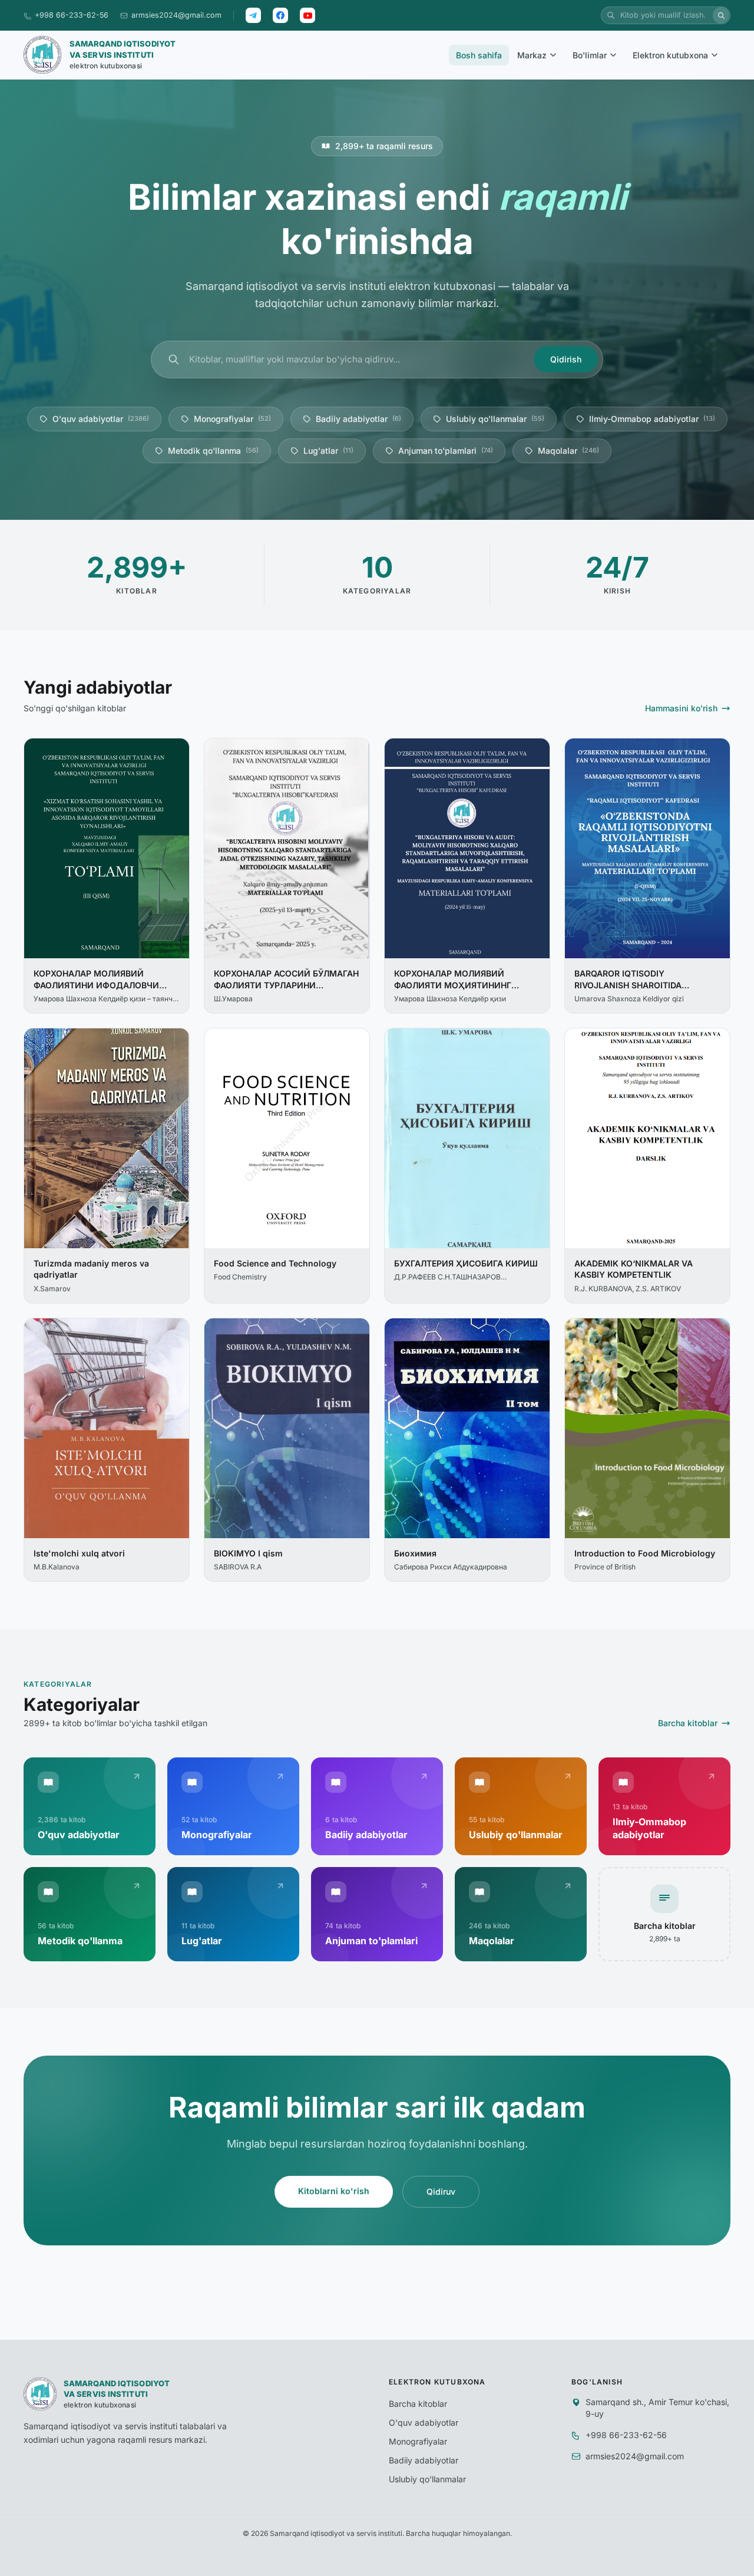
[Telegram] (253, 15)
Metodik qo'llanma (213, 451)
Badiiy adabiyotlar (358, 419)
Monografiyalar (232, 419)
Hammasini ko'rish (681, 708)
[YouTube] (307, 15)
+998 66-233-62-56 (72, 15)
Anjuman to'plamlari (446, 451)
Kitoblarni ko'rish (334, 2191)
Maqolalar (568, 451)
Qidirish (566, 359)
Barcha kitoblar (688, 1723)
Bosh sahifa (479, 55)
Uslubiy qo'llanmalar (495, 419)
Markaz (532, 55)
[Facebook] (280, 15)
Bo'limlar (590, 55)
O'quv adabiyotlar (101, 419)
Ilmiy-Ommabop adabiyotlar (652, 419)
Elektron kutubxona (670, 55)
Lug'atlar (328, 451)
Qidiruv (441, 2191)
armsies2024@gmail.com (176, 15)
